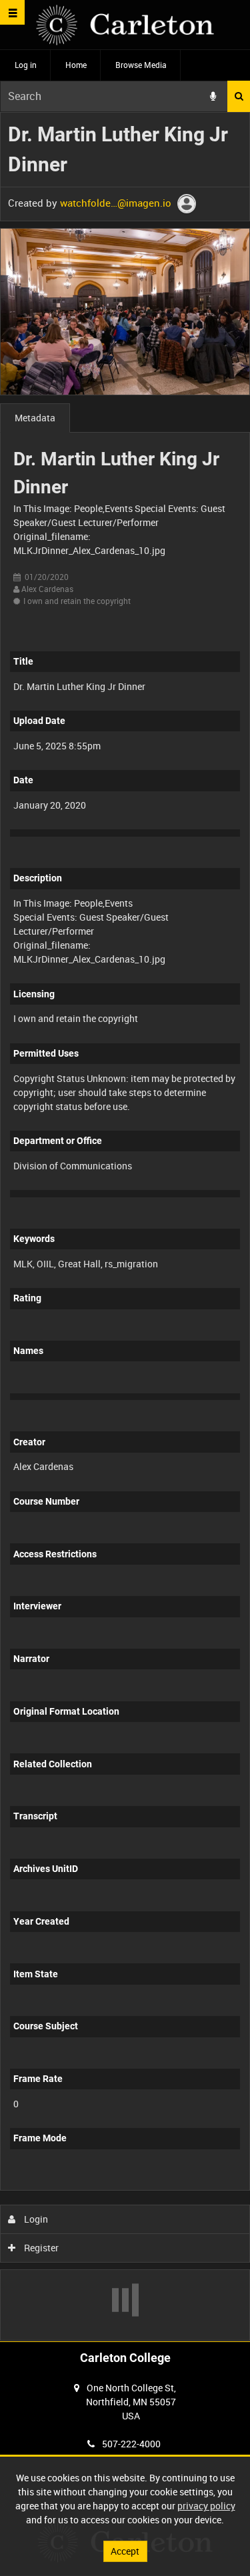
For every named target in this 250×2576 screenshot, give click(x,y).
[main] (125, 1227)
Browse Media (141, 65)
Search (239, 96)
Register (40, 2248)
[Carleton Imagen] (125, 25)
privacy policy (206, 2506)
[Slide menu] (12, 12)
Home (76, 65)
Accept (125, 2551)
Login (35, 2219)
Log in (26, 65)
